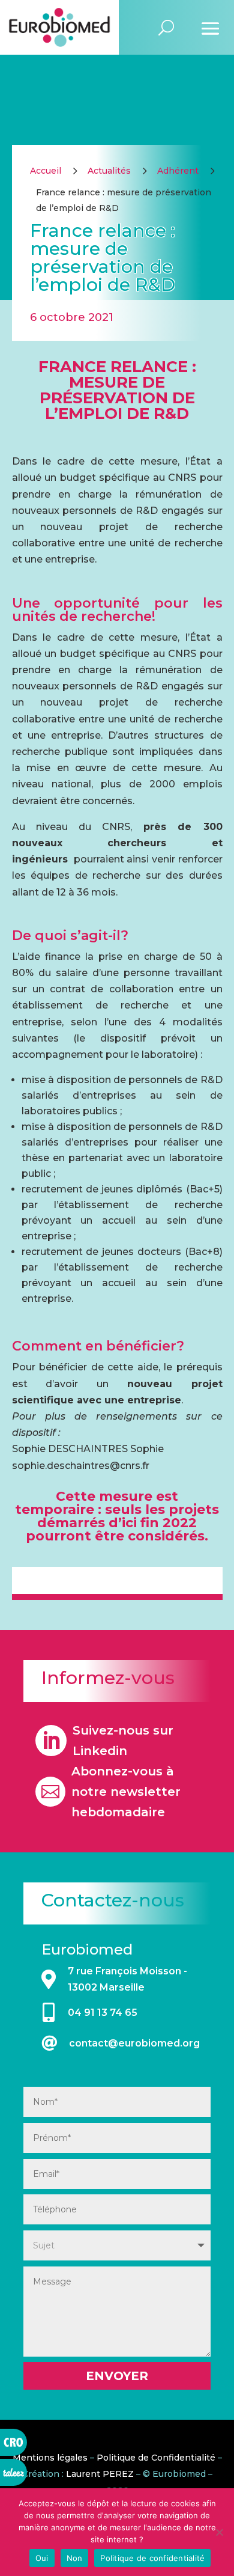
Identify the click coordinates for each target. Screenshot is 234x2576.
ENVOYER (117, 2376)
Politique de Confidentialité (156, 2458)
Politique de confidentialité (152, 2558)
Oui (42, 2558)
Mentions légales (50, 2458)
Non (75, 2558)
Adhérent (178, 171)
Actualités (109, 171)
